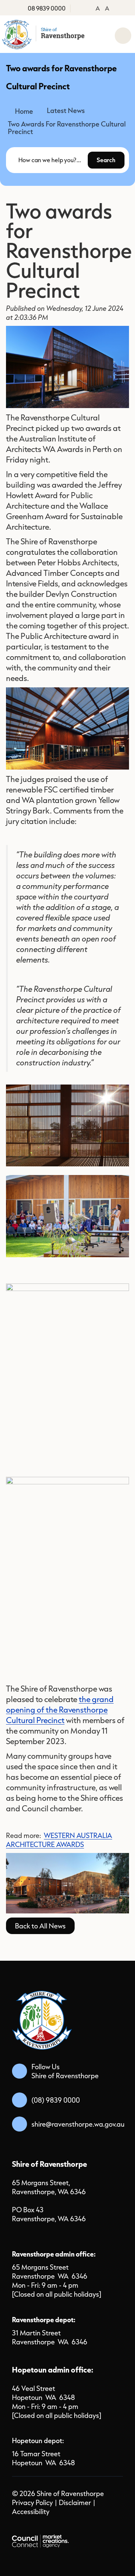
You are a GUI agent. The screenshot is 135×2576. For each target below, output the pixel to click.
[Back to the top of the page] (111, 2557)
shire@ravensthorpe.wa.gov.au (78, 2124)
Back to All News (40, 1926)
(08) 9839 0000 (56, 2100)
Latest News (66, 110)
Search (106, 160)
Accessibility (31, 2511)
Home (24, 111)
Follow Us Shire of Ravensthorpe (65, 2071)
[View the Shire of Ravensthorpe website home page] (44, 34)
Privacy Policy (32, 2502)
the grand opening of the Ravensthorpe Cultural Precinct (60, 1710)
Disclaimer (75, 2502)
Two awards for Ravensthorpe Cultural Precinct (67, 128)
